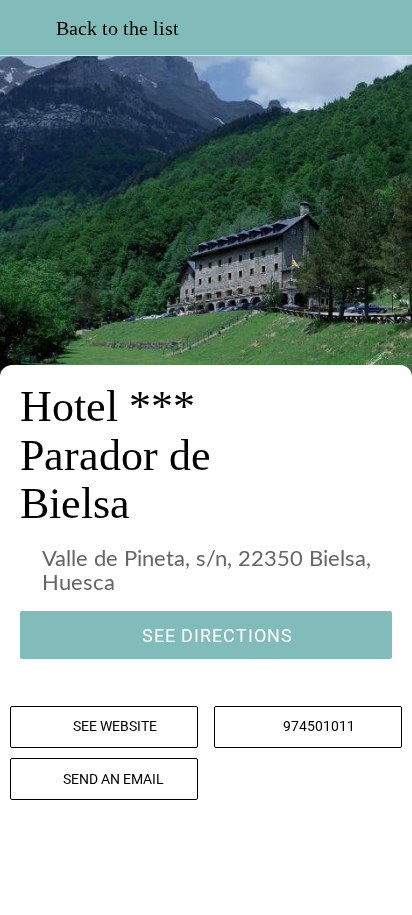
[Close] (28, 28)
